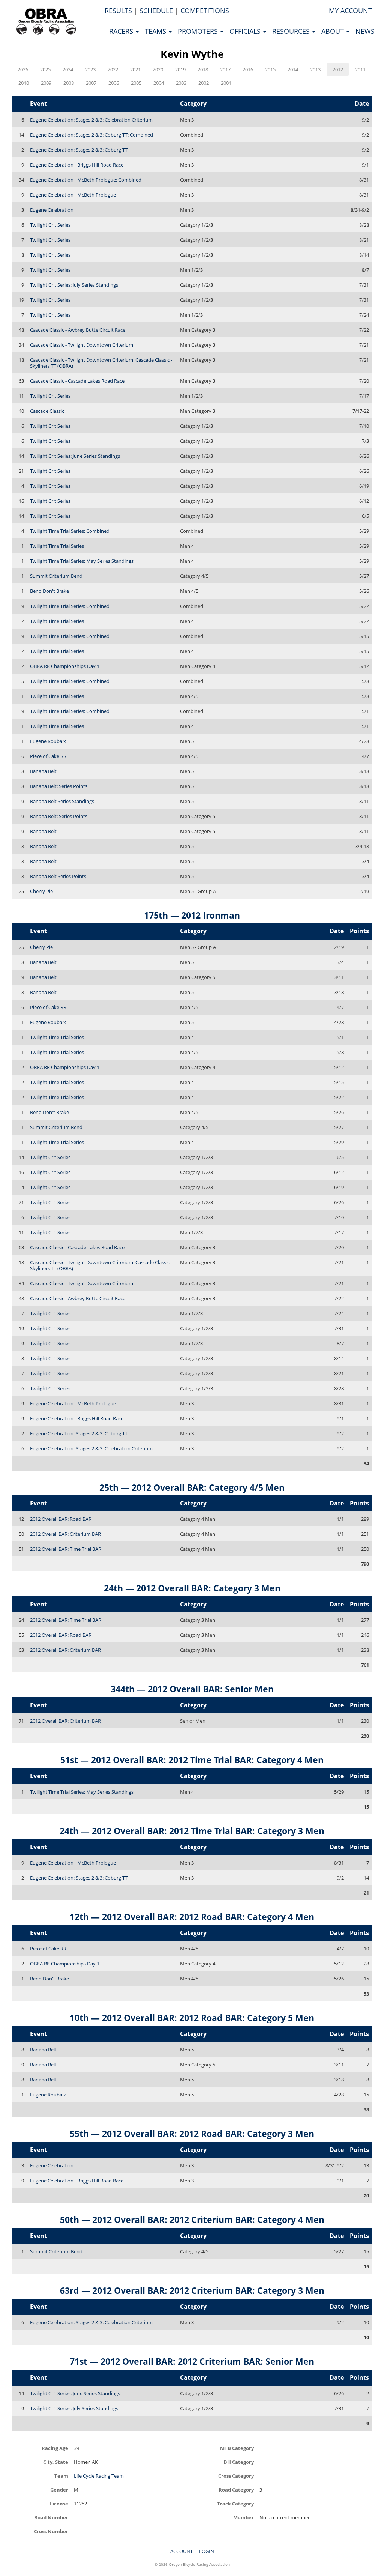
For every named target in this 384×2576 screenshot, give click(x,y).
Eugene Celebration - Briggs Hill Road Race (77, 165)
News (365, 31)
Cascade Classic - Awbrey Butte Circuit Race (78, 330)
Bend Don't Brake (49, 591)
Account (181, 2551)
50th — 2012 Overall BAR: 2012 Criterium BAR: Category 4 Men (192, 2220)
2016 (248, 69)
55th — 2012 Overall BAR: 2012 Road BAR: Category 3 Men (192, 2134)
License (59, 2503)
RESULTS (118, 11)
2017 (225, 69)
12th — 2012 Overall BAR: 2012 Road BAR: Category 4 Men (192, 1917)
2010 (24, 83)
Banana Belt (43, 771)
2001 (226, 83)
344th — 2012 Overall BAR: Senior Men (192, 1689)
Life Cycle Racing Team (99, 2476)
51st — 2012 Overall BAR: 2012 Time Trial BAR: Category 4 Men (192, 1760)
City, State (56, 2462)
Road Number (51, 2517)
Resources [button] (292, 31)
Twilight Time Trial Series (57, 546)
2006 (114, 83)
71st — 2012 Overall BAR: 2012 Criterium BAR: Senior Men (192, 2361)
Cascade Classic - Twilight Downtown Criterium (82, 345)
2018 (203, 69)
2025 (45, 69)
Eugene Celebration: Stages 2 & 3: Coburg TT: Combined (91, 135)
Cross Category (236, 2476)
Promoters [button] (199, 31)
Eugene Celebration (52, 210)
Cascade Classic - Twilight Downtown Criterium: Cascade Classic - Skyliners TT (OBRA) (101, 363)
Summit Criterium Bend (56, 576)
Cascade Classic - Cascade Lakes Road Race (77, 381)
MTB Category (237, 2448)
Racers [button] (122, 31)
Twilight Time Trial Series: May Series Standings (82, 561)
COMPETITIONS (205, 11)
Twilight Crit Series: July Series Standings (74, 285)
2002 (204, 83)
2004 (159, 83)
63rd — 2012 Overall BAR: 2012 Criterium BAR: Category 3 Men (192, 2290)
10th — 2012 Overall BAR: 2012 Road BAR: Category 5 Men (192, 2018)
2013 (315, 69)
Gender (59, 2490)
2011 (360, 69)
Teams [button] (156, 31)
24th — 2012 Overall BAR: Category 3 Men (192, 1588)
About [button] (334, 31)
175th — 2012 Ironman (192, 915)
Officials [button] (246, 31)
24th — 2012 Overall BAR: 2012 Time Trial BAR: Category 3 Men (192, 1831)
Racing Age (55, 2448)
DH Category (239, 2462)
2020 (158, 69)
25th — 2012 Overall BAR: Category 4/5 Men (192, 1487)
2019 (180, 69)
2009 (46, 83)
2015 (270, 69)
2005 (136, 83)
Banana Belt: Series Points (59, 786)
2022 (113, 69)
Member (244, 2517)
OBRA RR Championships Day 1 (65, 666)
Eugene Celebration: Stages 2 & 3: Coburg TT (79, 150)
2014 (293, 69)
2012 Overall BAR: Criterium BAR (65, 1534)
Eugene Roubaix (48, 741)
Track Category (235, 2503)
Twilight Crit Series (50, 225)
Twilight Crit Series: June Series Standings (75, 456)
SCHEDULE (156, 11)
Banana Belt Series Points (58, 876)
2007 (91, 83)
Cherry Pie (41, 891)
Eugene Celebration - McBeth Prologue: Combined (86, 180)
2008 (69, 83)
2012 (338, 69)
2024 (68, 69)
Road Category (236, 2490)
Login (207, 2551)
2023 (90, 69)
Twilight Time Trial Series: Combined (70, 531)
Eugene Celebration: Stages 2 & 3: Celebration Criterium (91, 120)
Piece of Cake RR (48, 756)
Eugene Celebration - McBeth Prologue (73, 195)
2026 (23, 69)
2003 (181, 83)
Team (61, 2476)
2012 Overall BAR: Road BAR (61, 1519)
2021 (135, 69)
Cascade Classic (47, 411)
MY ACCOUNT (350, 11)
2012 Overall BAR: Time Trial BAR (66, 1549)
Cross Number (51, 2531)
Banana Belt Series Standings (62, 801)
